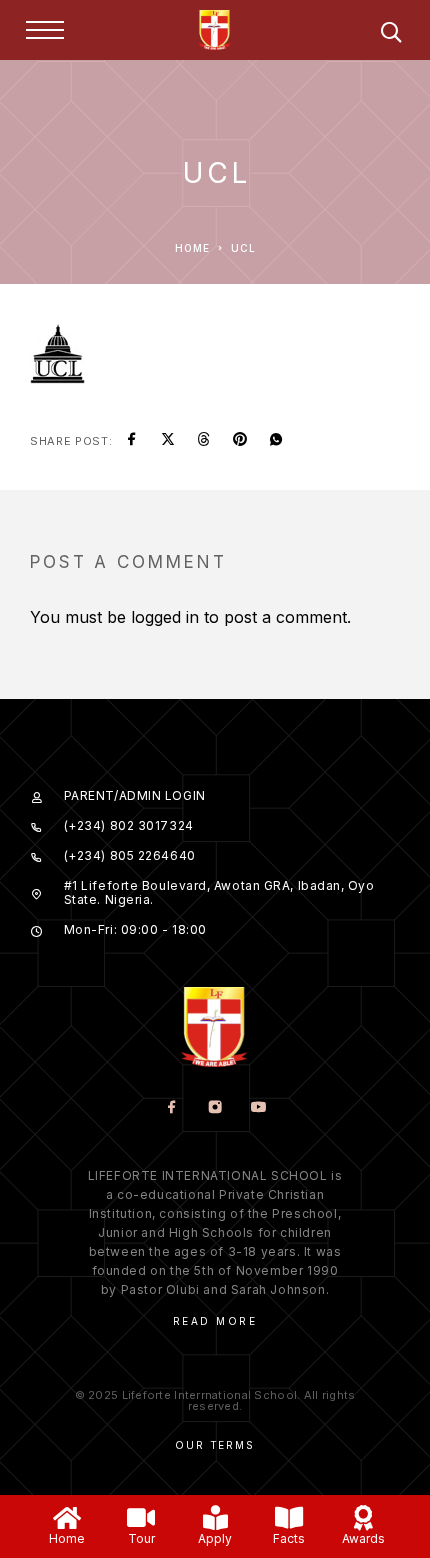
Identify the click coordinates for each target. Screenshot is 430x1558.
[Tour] (141, 1517)
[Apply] (215, 1517)
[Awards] (363, 1517)
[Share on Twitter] (168, 441)
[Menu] (45, 30)
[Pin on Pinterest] (240, 441)
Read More (215, 1321)
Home (67, 1538)
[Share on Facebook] (132, 441)
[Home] (67, 1517)
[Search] (391, 35)
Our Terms (214, 1445)
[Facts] (289, 1517)
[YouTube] (258, 1108)
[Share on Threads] (204, 441)
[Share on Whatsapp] (276, 441)
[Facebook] (172, 1108)
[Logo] (215, 30)
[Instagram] (215, 1108)
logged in (165, 617)
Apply (215, 1538)
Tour (141, 1538)
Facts (289, 1538)
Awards (363, 1538)
